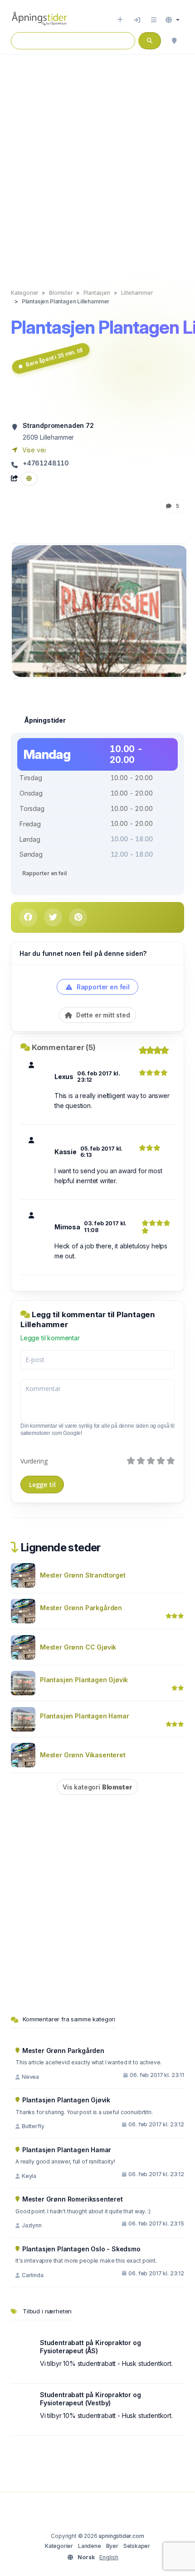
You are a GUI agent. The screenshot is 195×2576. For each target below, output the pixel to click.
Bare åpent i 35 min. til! (54, 357)
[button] (173, 20)
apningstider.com (121, 2536)
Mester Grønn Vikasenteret (83, 1755)
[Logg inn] (137, 20)
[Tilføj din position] (174, 41)
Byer (112, 2546)
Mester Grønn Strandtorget (83, 1575)
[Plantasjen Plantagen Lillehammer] (100, 610)
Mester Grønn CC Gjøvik (78, 1647)
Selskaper (137, 2546)
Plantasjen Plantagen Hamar (84, 1716)
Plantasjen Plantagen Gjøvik (84, 1680)
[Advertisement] (97, 162)
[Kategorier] (154, 20)
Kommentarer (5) (64, 1047)
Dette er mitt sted (102, 1015)
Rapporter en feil (44, 873)
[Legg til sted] (120, 20)
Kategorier (59, 2546)
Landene (90, 2546)
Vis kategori (97, 1787)
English (109, 2557)
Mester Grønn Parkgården (81, 1608)
